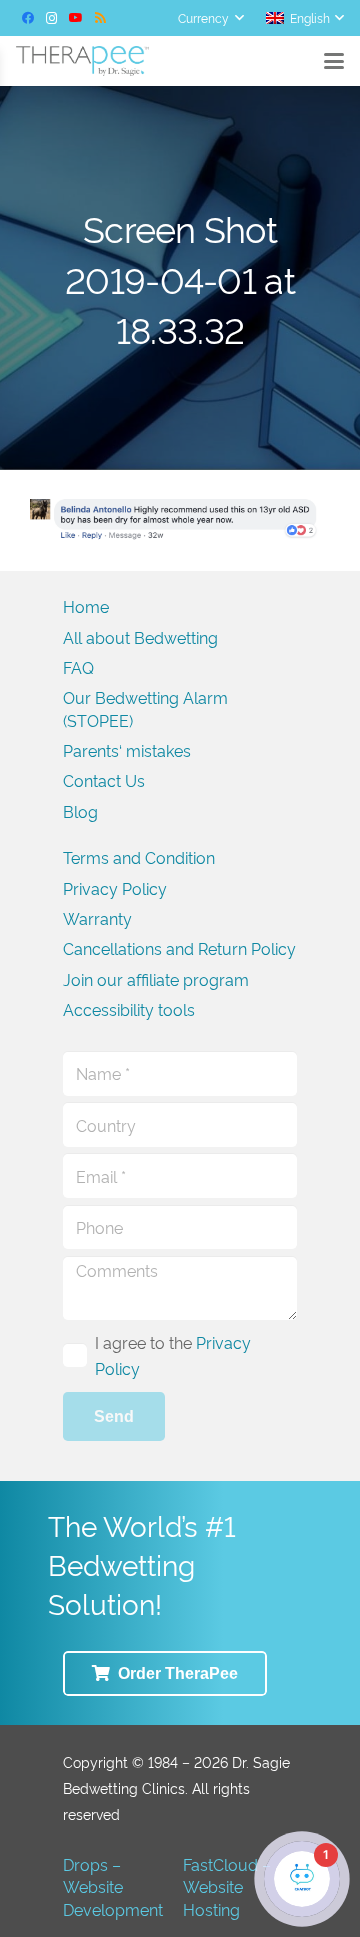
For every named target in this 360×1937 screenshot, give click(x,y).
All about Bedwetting (140, 637)
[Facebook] (28, 18)
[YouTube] (76, 18)
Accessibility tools (129, 1009)
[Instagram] (52, 18)
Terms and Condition (139, 857)
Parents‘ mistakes (127, 750)
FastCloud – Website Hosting (227, 1886)
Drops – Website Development (113, 1886)
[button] (210, 18)
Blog (80, 811)
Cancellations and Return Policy (179, 948)
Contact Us (104, 780)
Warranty (97, 918)
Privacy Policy (115, 888)
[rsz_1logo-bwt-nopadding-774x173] (82, 61)
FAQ (78, 667)
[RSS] (100, 18)
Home (86, 606)
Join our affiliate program (156, 979)
